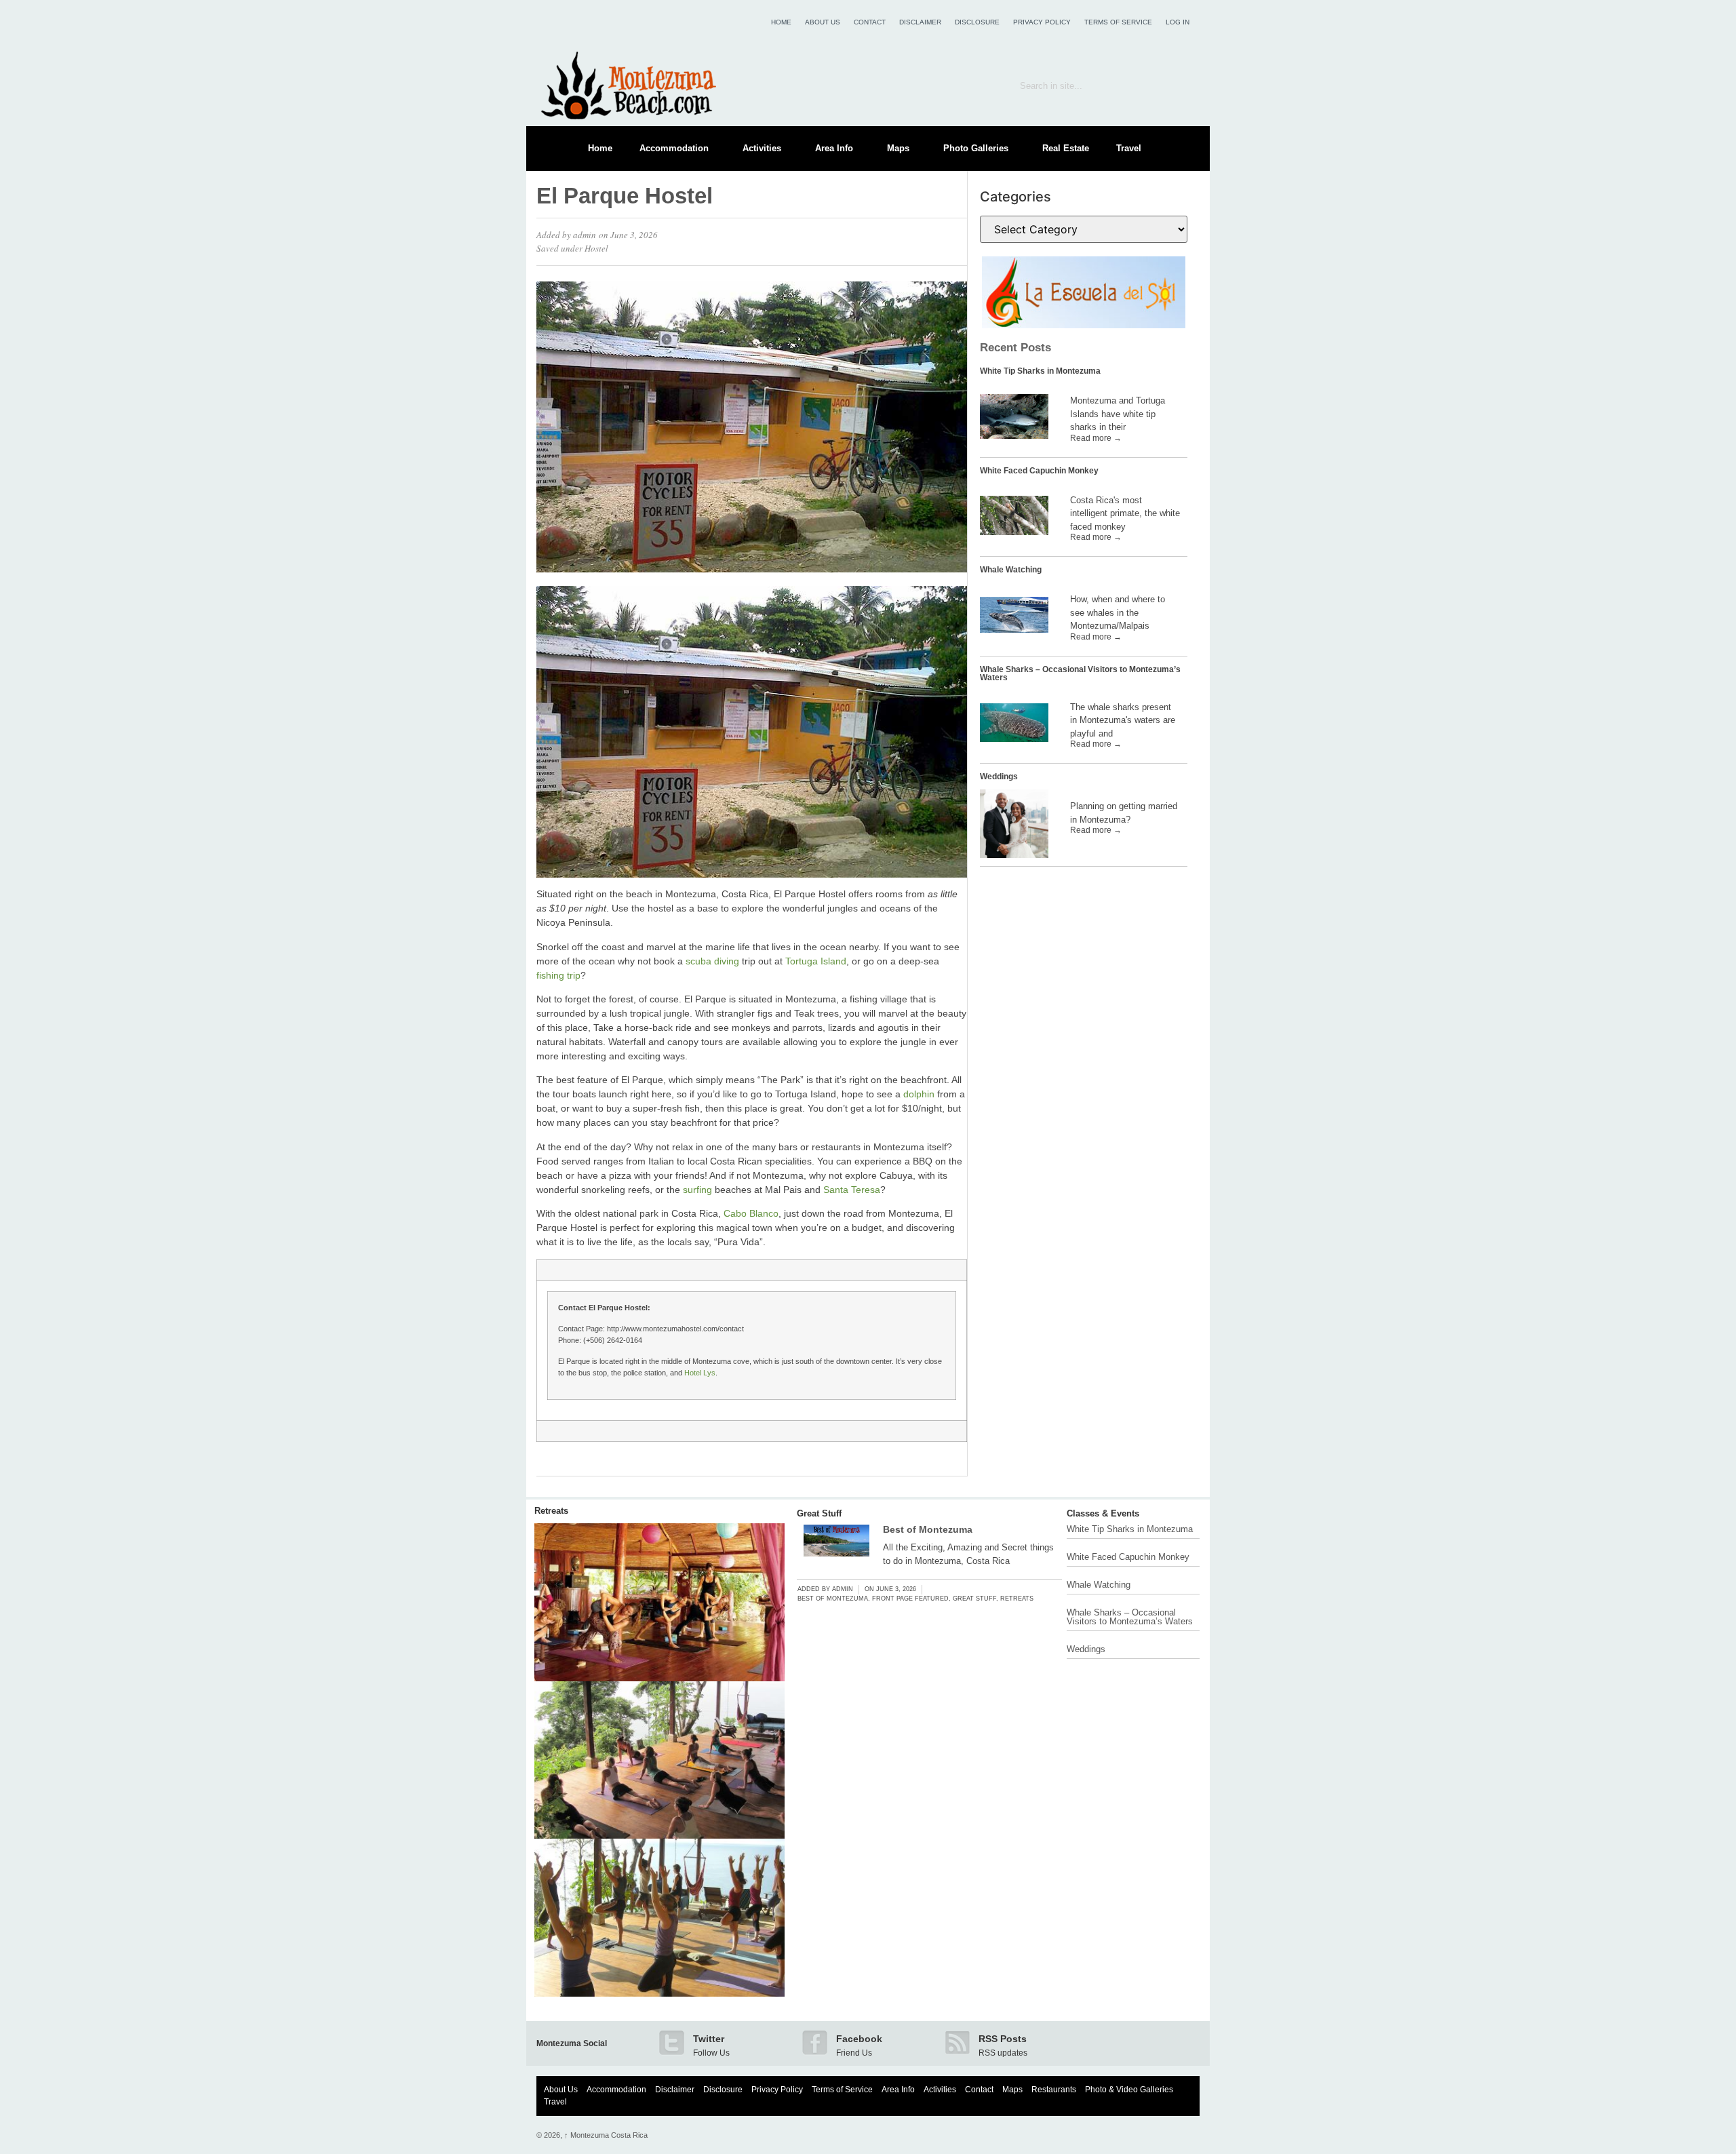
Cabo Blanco (751, 1213)
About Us (823, 22)
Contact (870, 22)
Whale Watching (1011, 570)
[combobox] (1084, 85)
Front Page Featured (910, 1599)
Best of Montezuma (928, 1529)
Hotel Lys (700, 1373)
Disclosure (977, 22)
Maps (898, 148)
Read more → (1096, 438)
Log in (1178, 22)
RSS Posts (1003, 2039)
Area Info (834, 148)
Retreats (551, 1511)
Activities (762, 148)
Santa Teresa (852, 1190)
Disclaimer (920, 22)
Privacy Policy (1042, 22)
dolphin (919, 1094)
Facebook (859, 2039)
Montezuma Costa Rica (606, 2135)
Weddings (999, 777)
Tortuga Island (816, 961)
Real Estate (1066, 148)
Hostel (596, 248)
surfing (697, 1190)
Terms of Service (1118, 22)
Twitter (709, 2039)
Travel (1129, 148)
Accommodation (674, 148)
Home (781, 22)
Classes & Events (1103, 1513)
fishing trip (558, 975)
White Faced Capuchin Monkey (1039, 471)
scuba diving (712, 961)
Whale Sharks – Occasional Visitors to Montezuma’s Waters (1080, 673)
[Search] (1180, 85)
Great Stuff (819, 1513)
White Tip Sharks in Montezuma (1040, 371)
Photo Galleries (976, 148)
